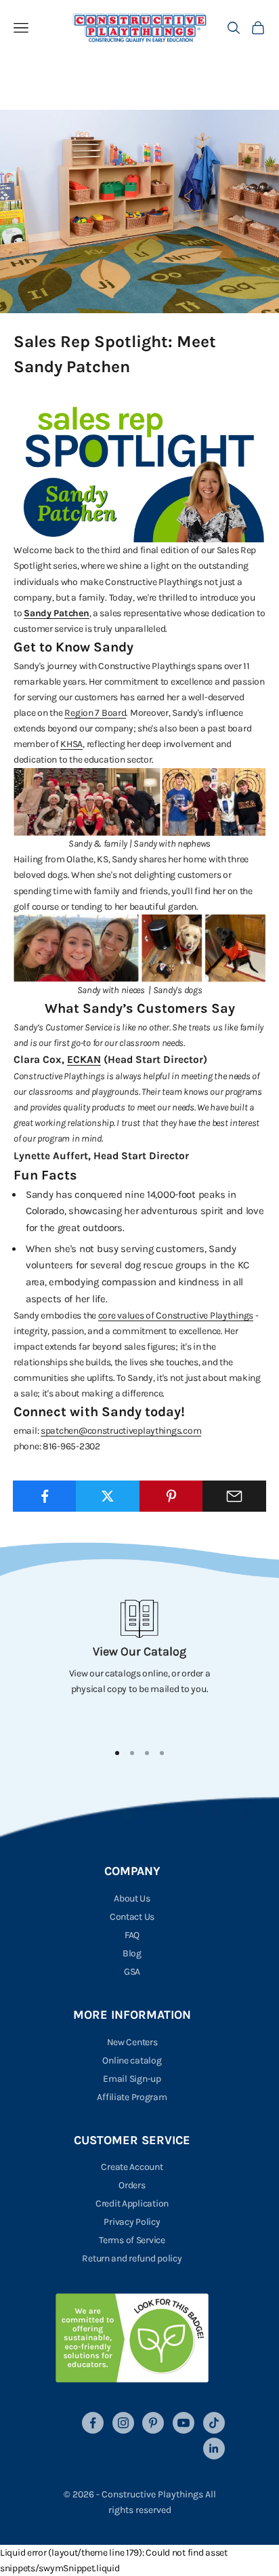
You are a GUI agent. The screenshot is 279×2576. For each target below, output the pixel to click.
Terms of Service (132, 2240)
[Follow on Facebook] (93, 2423)
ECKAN (84, 1060)
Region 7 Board (95, 713)
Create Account (132, 2167)
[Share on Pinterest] (171, 1496)
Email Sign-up (132, 2079)
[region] (139, 1665)
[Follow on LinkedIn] (214, 2449)
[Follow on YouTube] (184, 2423)
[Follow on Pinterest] (153, 2423)
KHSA (71, 744)
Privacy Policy (132, 2222)
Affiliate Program (132, 2097)
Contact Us (132, 1917)
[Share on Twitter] (108, 1496)
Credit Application (132, 2203)
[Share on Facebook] (45, 1496)
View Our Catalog (139, 1651)
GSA (132, 1972)
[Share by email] (234, 1496)
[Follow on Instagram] (123, 2423)
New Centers (132, 2042)
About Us (132, 1898)
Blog (132, 1953)
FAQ (132, 1935)
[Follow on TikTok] (214, 2423)
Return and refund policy (132, 2258)
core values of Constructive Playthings (176, 1315)
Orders (132, 2185)
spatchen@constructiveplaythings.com (121, 1431)
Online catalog (132, 2060)
